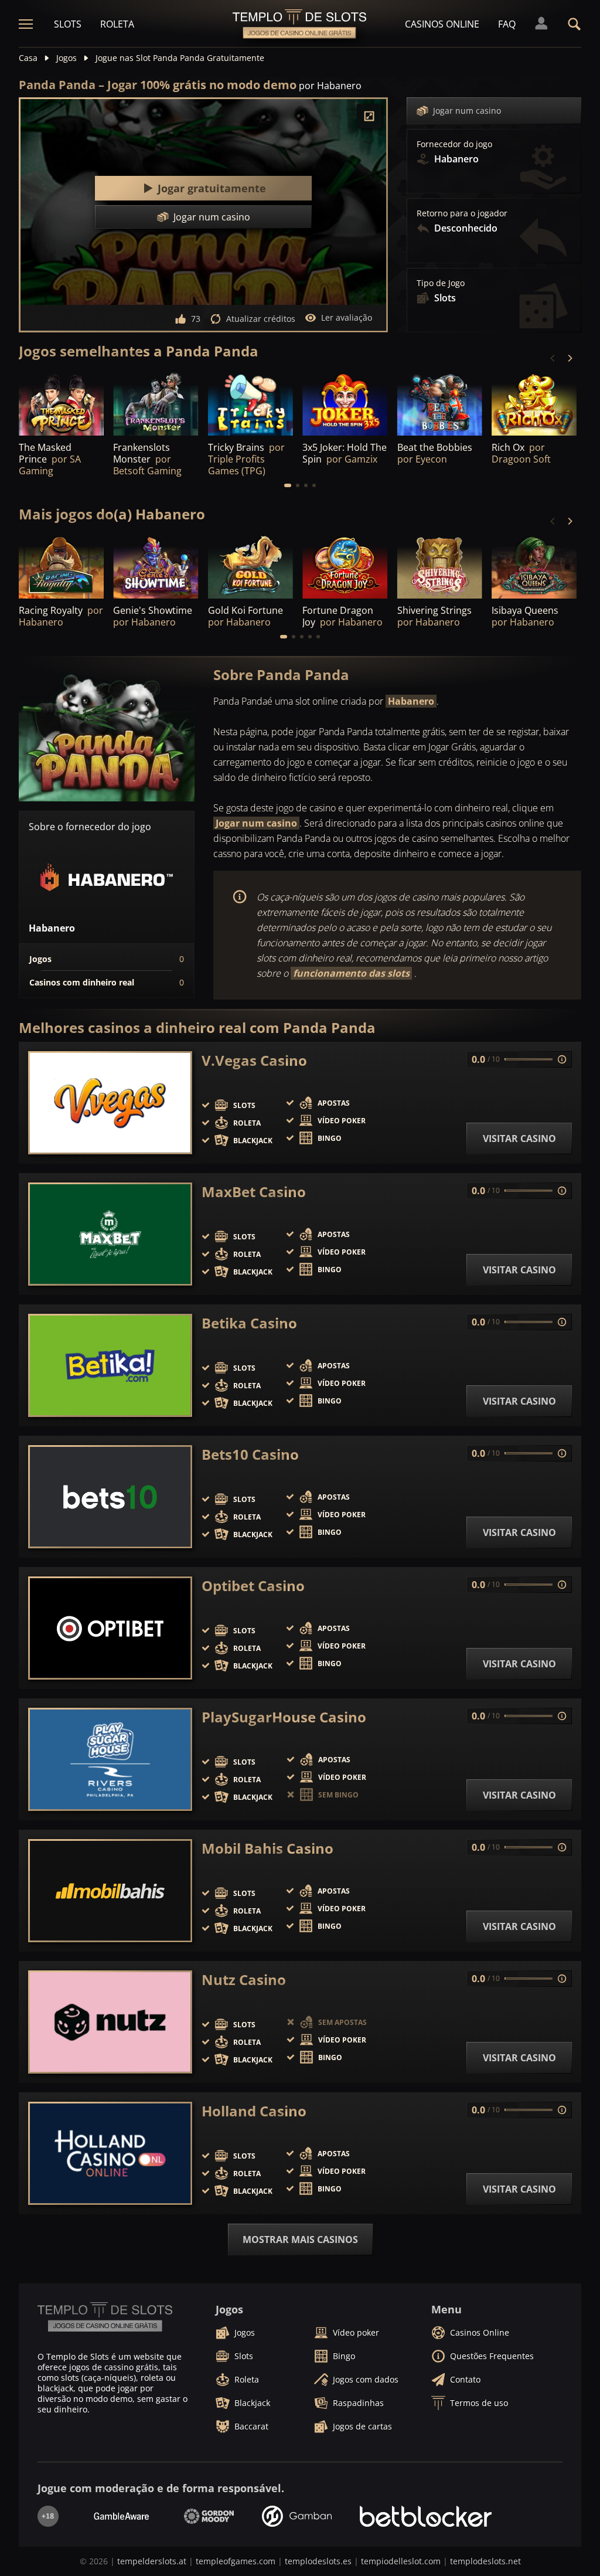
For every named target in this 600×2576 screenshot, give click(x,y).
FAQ (507, 24)
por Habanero (330, 86)
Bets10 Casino (250, 1454)
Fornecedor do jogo (454, 144)
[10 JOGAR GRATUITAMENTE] (440, 566)
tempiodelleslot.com (401, 2561)
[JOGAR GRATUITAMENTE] (61, 403)
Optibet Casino (253, 1586)
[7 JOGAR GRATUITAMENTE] (440, 403)
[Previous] (553, 358)
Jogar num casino (467, 111)
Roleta (117, 24)
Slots (68, 24)
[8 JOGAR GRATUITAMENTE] (345, 566)
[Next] (570, 358)
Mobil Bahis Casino (267, 1848)
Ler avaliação (347, 317)
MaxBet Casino (254, 1192)
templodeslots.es (318, 2561)
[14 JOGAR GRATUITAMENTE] (534, 566)
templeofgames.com (236, 2561)
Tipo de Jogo (441, 283)
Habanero (411, 701)
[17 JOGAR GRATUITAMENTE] (156, 566)
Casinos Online (442, 24)
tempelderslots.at (152, 2561)
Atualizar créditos (261, 319)
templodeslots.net (485, 2561)
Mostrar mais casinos (300, 2239)
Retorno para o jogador (462, 213)
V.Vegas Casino (254, 1061)
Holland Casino (254, 2111)
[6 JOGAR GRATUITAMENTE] (61, 566)
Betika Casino (249, 1323)
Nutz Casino (244, 1980)
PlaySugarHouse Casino (284, 1717)
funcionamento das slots (351, 973)
